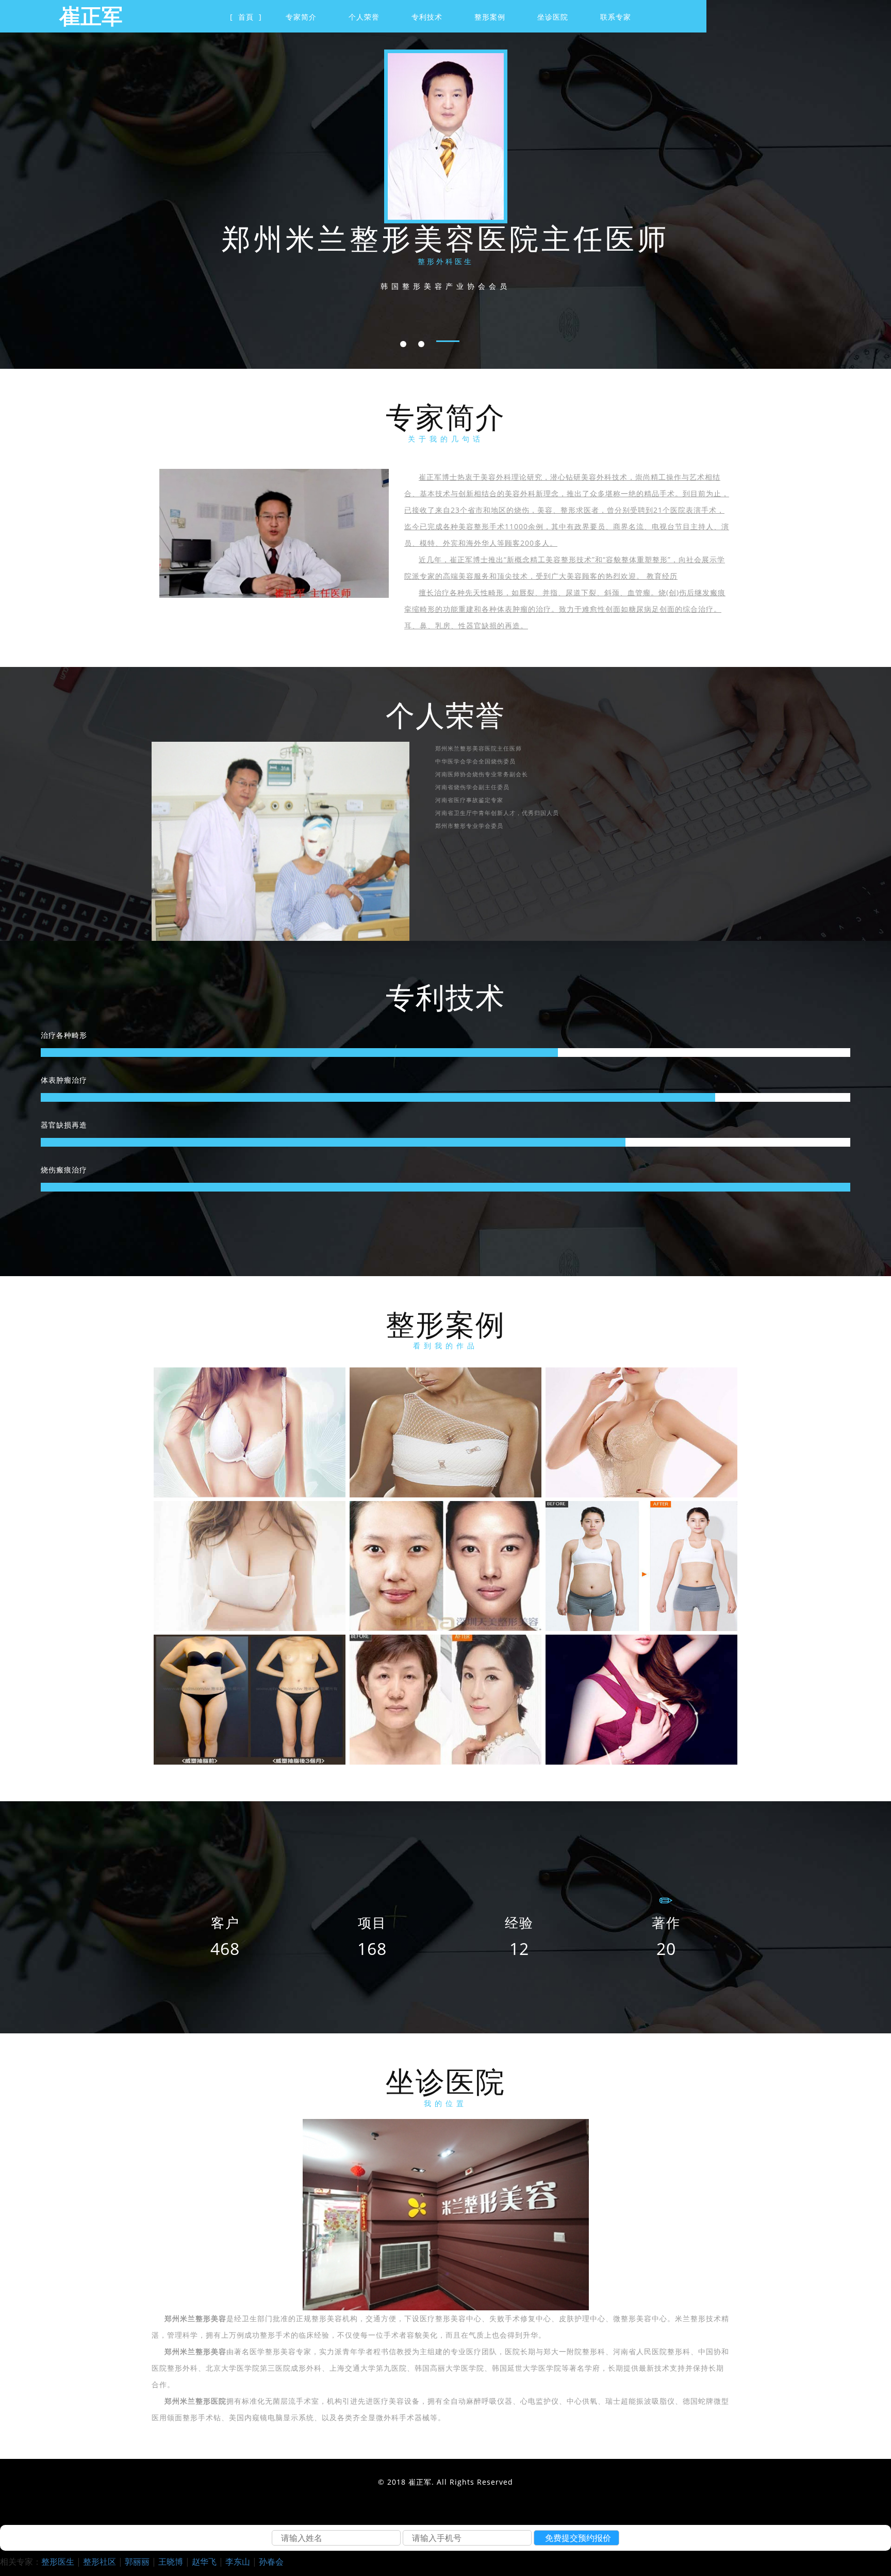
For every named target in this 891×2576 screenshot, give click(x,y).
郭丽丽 (137, 2562)
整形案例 (490, 17)
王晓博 (171, 2562)
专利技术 (427, 17)
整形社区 (100, 2562)
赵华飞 (204, 2562)
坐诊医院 (553, 17)
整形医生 (58, 2562)
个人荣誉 (364, 17)
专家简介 (301, 17)
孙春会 (271, 2562)
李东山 (238, 2562)
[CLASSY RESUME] (250, 1432)
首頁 (246, 17)
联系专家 (616, 17)
